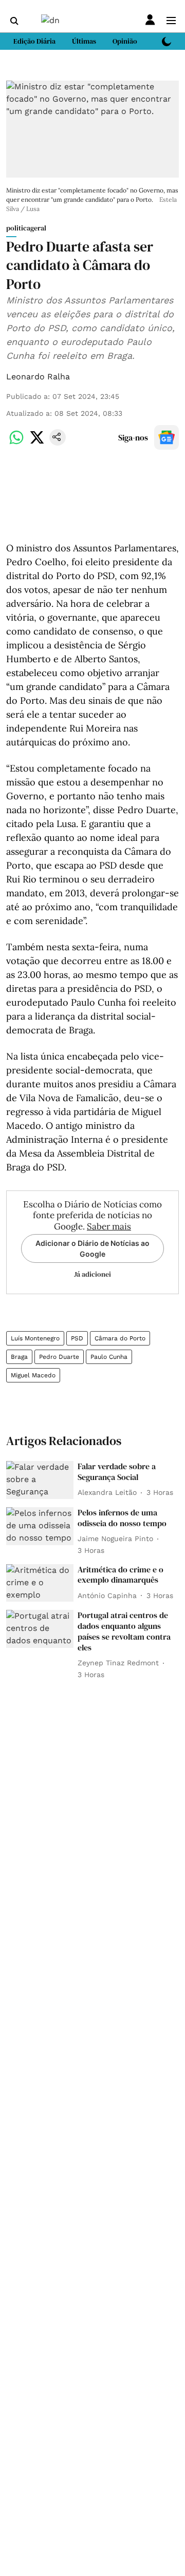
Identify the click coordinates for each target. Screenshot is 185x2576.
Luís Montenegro (35, 1338)
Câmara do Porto (120, 1338)
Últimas (84, 41)
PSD (77, 1338)
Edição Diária (34, 41)
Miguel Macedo (33, 1375)
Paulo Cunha (109, 1357)
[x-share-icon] (37, 443)
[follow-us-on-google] (166, 437)
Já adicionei (92, 1274)
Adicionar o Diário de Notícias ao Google (92, 1248)
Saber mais (109, 1226)
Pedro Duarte (59, 1357)
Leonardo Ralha (38, 377)
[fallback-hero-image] (40, 1480)
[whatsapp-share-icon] (16, 443)
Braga (19, 1357)
